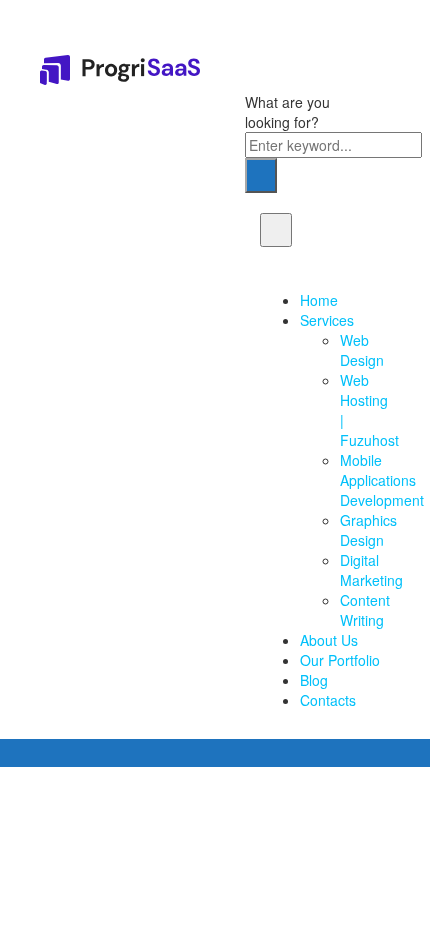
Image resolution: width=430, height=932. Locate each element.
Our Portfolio (340, 660)
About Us (329, 640)
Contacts (328, 700)
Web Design (362, 350)
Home (319, 300)
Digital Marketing (371, 570)
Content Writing (365, 610)
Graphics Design (368, 530)
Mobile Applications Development (382, 480)
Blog (314, 680)
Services (327, 320)
